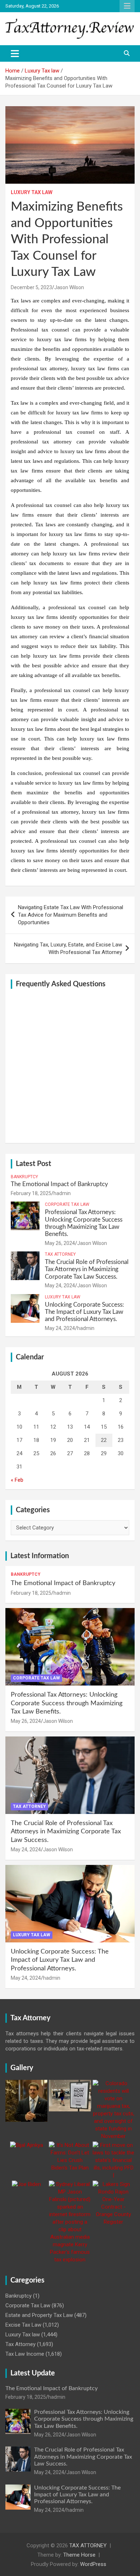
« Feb (17, 1480)
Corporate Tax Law (67, 1204)
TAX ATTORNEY (88, 2546)
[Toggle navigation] (15, 53)
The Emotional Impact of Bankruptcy (59, 1184)
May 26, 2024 (60, 1243)
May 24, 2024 (60, 1285)
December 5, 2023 (31, 287)
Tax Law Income (25, 2354)
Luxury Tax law (32, 192)
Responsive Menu (127, 6)
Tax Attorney (60, 1254)
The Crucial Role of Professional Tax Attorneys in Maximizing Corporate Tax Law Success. (87, 1269)
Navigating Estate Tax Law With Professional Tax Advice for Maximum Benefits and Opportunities (71, 915)
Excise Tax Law (23, 2325)
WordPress (93, 2564)
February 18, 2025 (31, 1193)
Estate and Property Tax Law (39, 2315)
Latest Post (33, 1164)
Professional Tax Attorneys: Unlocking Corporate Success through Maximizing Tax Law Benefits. (67, 1703)
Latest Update (33, 2373)
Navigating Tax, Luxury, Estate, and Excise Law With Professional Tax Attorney (68, 948)
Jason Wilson (69, 287)
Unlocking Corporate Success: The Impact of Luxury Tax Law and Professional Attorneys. (84, 1312)
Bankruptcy (24, 1177)
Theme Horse (79, 2555)
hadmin (62, 1193)
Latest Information (40, 1556)
